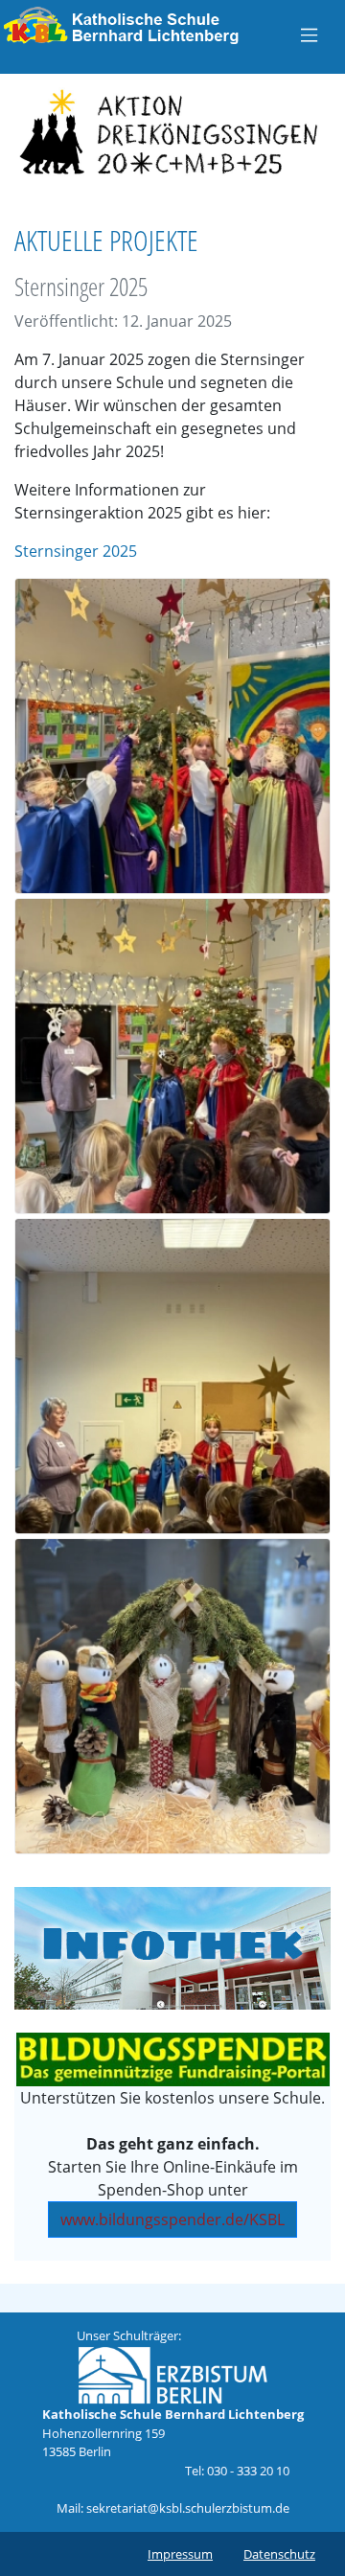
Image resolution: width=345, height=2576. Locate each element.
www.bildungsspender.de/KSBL (172, 2219)
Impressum (180, 2554)
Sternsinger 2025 (76, 551)
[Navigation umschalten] (309, 34)
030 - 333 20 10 (248, 2471)
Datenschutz (279, 2554)
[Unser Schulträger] (172, 2374)
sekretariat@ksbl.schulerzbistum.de (188, 2508)
